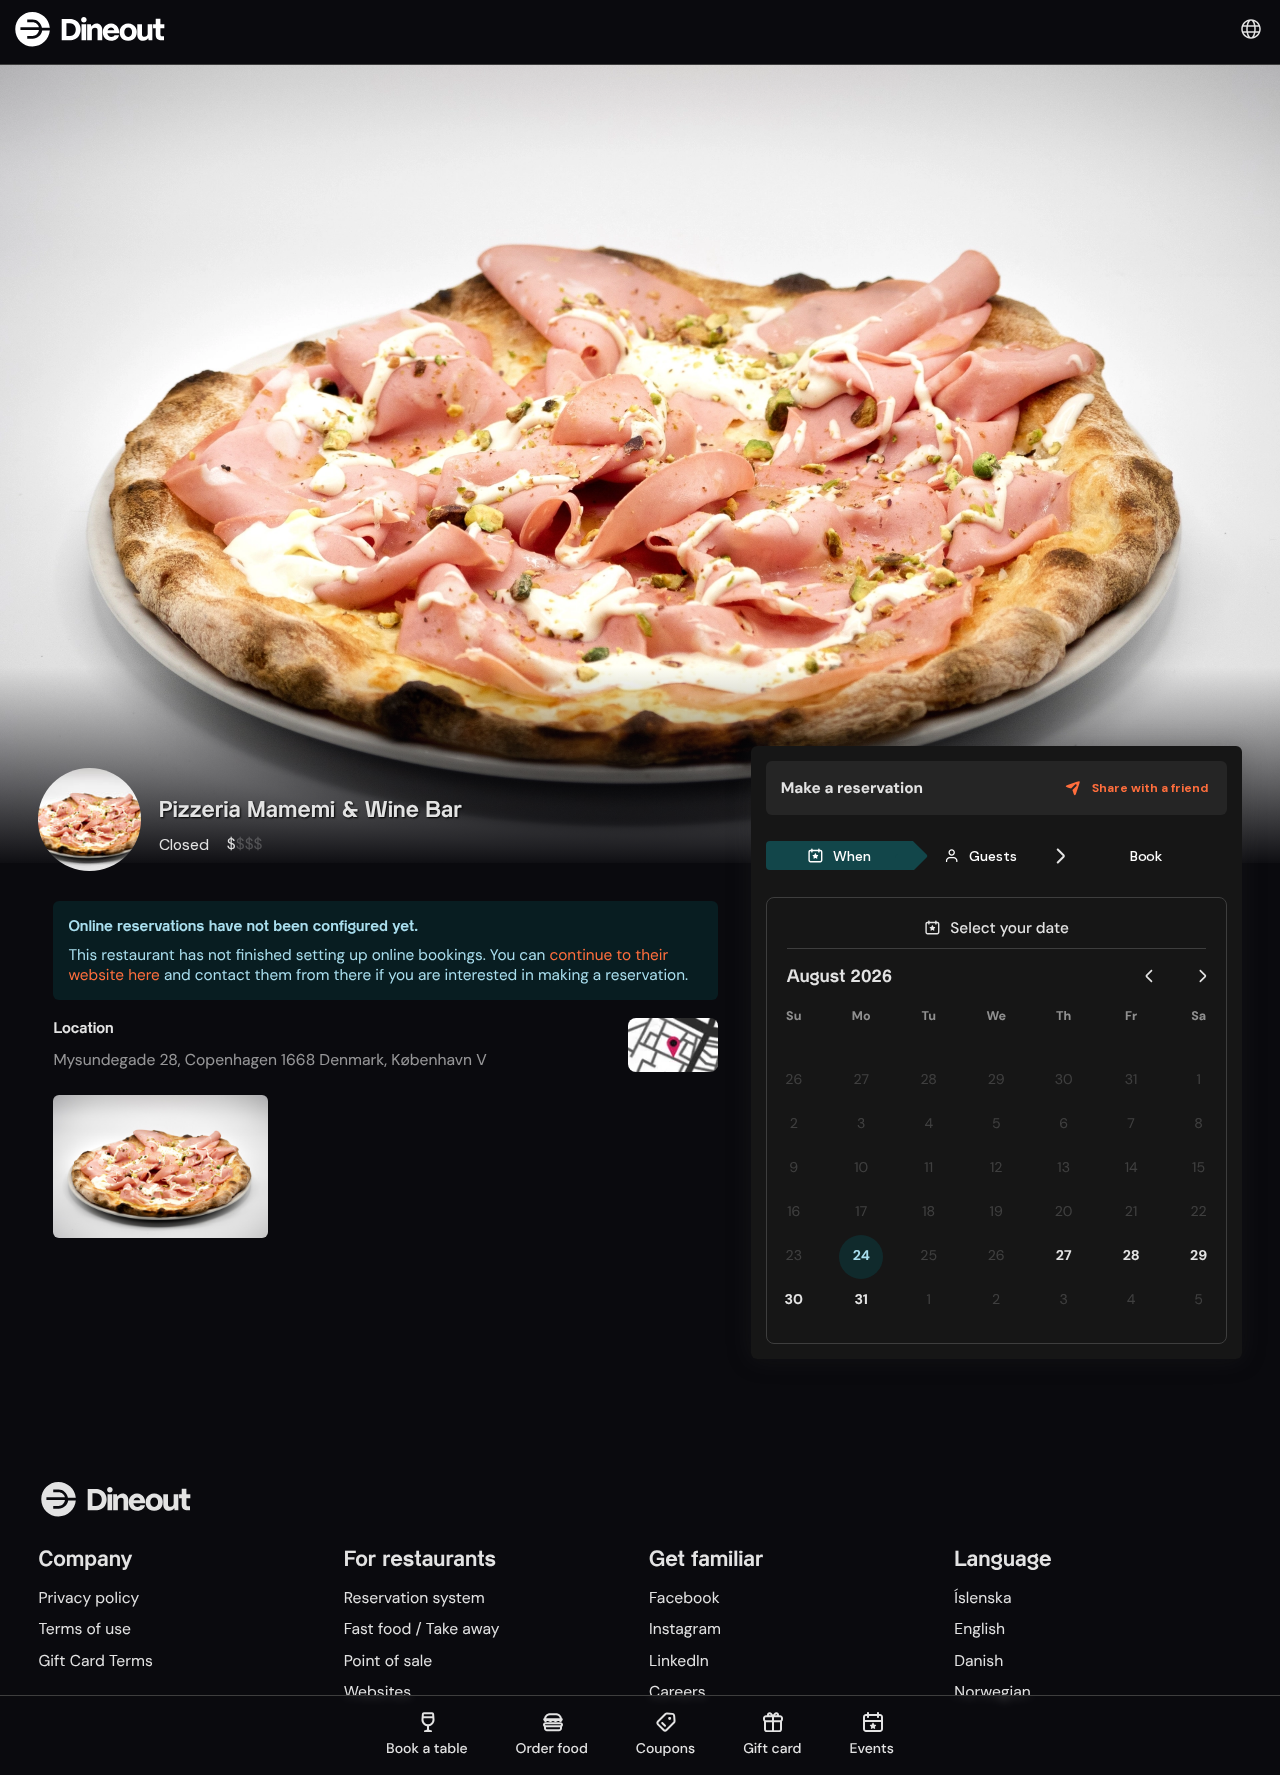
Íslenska (982, 1597)
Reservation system (414, 1597)
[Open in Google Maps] (673, 1047)
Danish (978, 1660)
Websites (377, 1691)
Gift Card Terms (95, 1660)
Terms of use (84, 1628)
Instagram (685, 1628)
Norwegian (992, 1691)
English (979, 1628)
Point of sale (388, 1660)
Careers (677, 1691)
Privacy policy (88, 1597)
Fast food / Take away (422, 1628)
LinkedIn (679, 1660)
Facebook (684, 1597)
